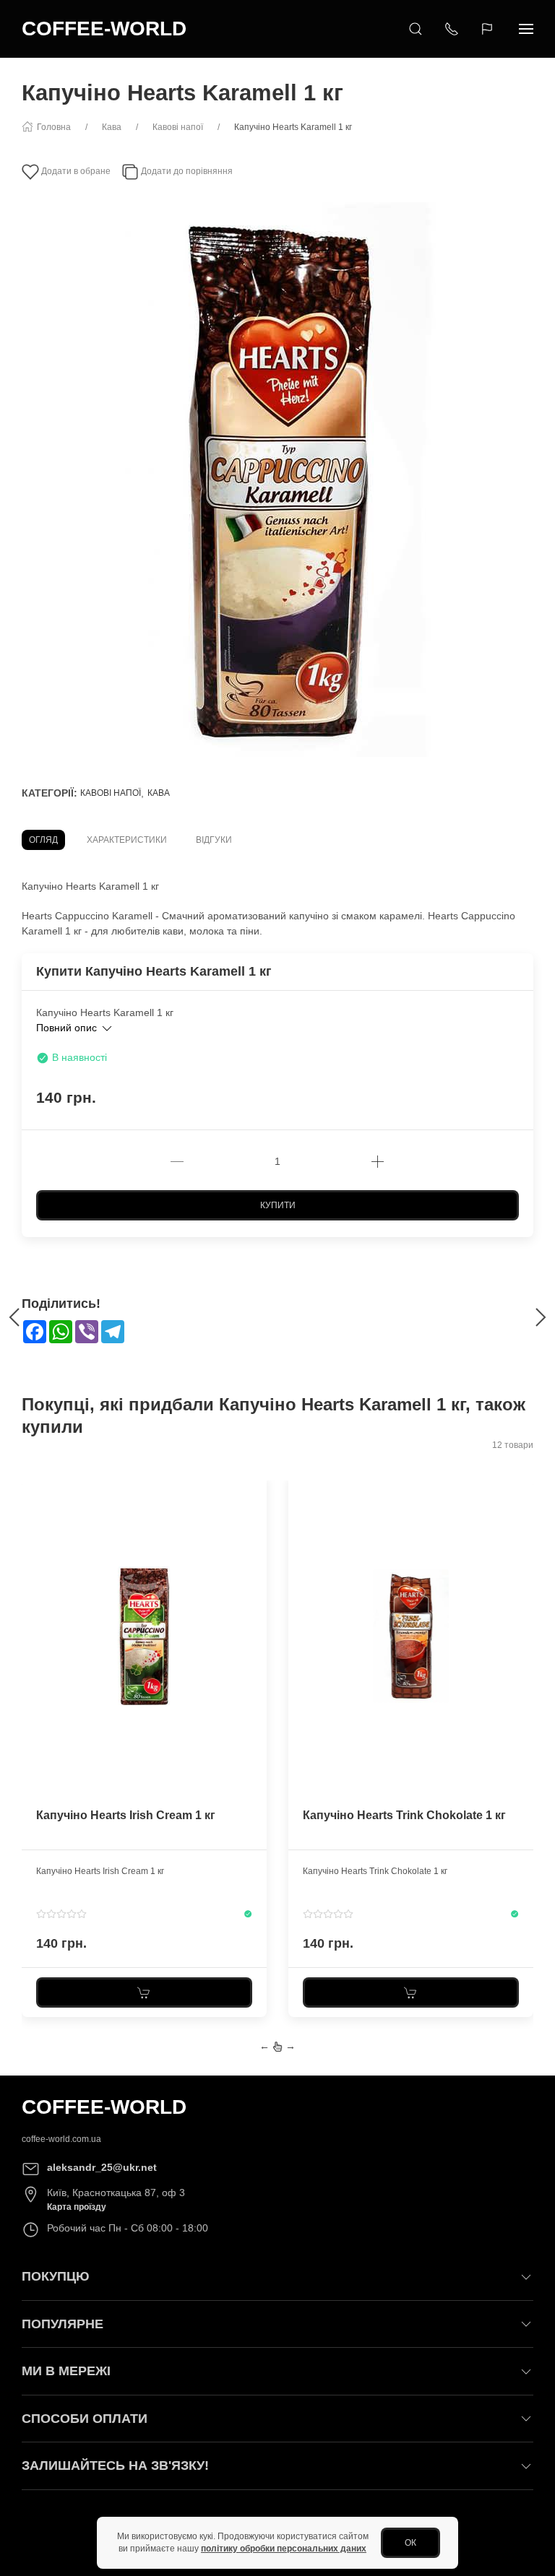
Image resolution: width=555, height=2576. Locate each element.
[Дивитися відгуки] (61, 1914)
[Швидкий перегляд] (254, 1542)
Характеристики (127, 840)
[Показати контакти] (452, 29)
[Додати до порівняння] (254, 1517)
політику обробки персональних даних (284, 2549)
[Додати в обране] (254, 1493)
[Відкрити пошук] (416, 29)
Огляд (43, 840)
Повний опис (68, 1028)
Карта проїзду (77, 2207)
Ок (410, 2543)
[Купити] (144, 1992)
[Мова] (489, 29)
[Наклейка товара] (33, 1484)
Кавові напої (111, 793)
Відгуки (214, 840)
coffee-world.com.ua (61, 2139)
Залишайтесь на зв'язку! (115, 2466)
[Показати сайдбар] (526, 29)
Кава (159, 793)
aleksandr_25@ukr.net (102, 2167)
